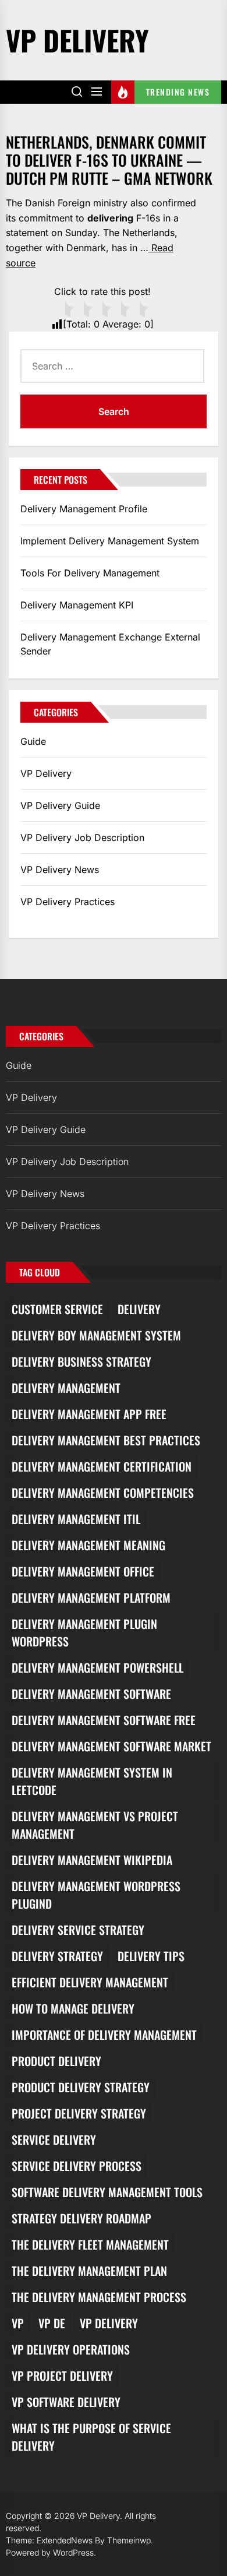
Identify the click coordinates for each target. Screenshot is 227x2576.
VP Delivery (77, 40)
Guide (33, 741)
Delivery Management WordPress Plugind (96, 1895)
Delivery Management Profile (84, 509)
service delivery (54, 2139)
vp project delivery (62, 2376)
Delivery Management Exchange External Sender (110, 644)
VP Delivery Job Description (82, 837)
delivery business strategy (81, 1361)
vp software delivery (66, 2402)
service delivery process (77, 2166)
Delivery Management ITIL (76, 1519)
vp (18, 2323)
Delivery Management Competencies (103, 1493)
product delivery (56, 2061)
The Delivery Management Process (99, 2297)
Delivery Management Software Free (104, 1720)
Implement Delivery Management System (110, 541)
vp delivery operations (71, 2349)
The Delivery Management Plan (89, 2271)
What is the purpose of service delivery (91, 2437)
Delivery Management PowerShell (97, 1667)
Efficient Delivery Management (90, 1982)
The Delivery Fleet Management (90, 2244)
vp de (52, 2323)
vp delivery (109, 2323)
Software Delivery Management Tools (107, 2192)
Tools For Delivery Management (90, 573)
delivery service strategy (78, 1930)
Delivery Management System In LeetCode (92, 1781)
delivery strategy (57, 1956)
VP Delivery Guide (60, 805)
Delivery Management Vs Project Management (95, 1825)
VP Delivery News (60, 870)
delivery (139, 1309)
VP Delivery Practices (68, 902)
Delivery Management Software (91, 1694)
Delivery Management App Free (89, 1414)
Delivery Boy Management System (96, 1335)
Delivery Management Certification (102, 1466)
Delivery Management (66, 1388)
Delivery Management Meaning (88, 1545)
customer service (57, 1309)
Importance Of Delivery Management (104, 2035)
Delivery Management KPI (77, 605)
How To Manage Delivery (73, 2008)
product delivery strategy (81, 2087)
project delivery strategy (79, 2113)
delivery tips (151, 1956)
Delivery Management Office (83, 1571)
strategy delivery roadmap (81, 2218)
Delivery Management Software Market (111, 1746)
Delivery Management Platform (91, 1597)
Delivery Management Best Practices (106, 1440)
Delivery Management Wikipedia (92, 1860)
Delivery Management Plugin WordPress (84, 1632)
